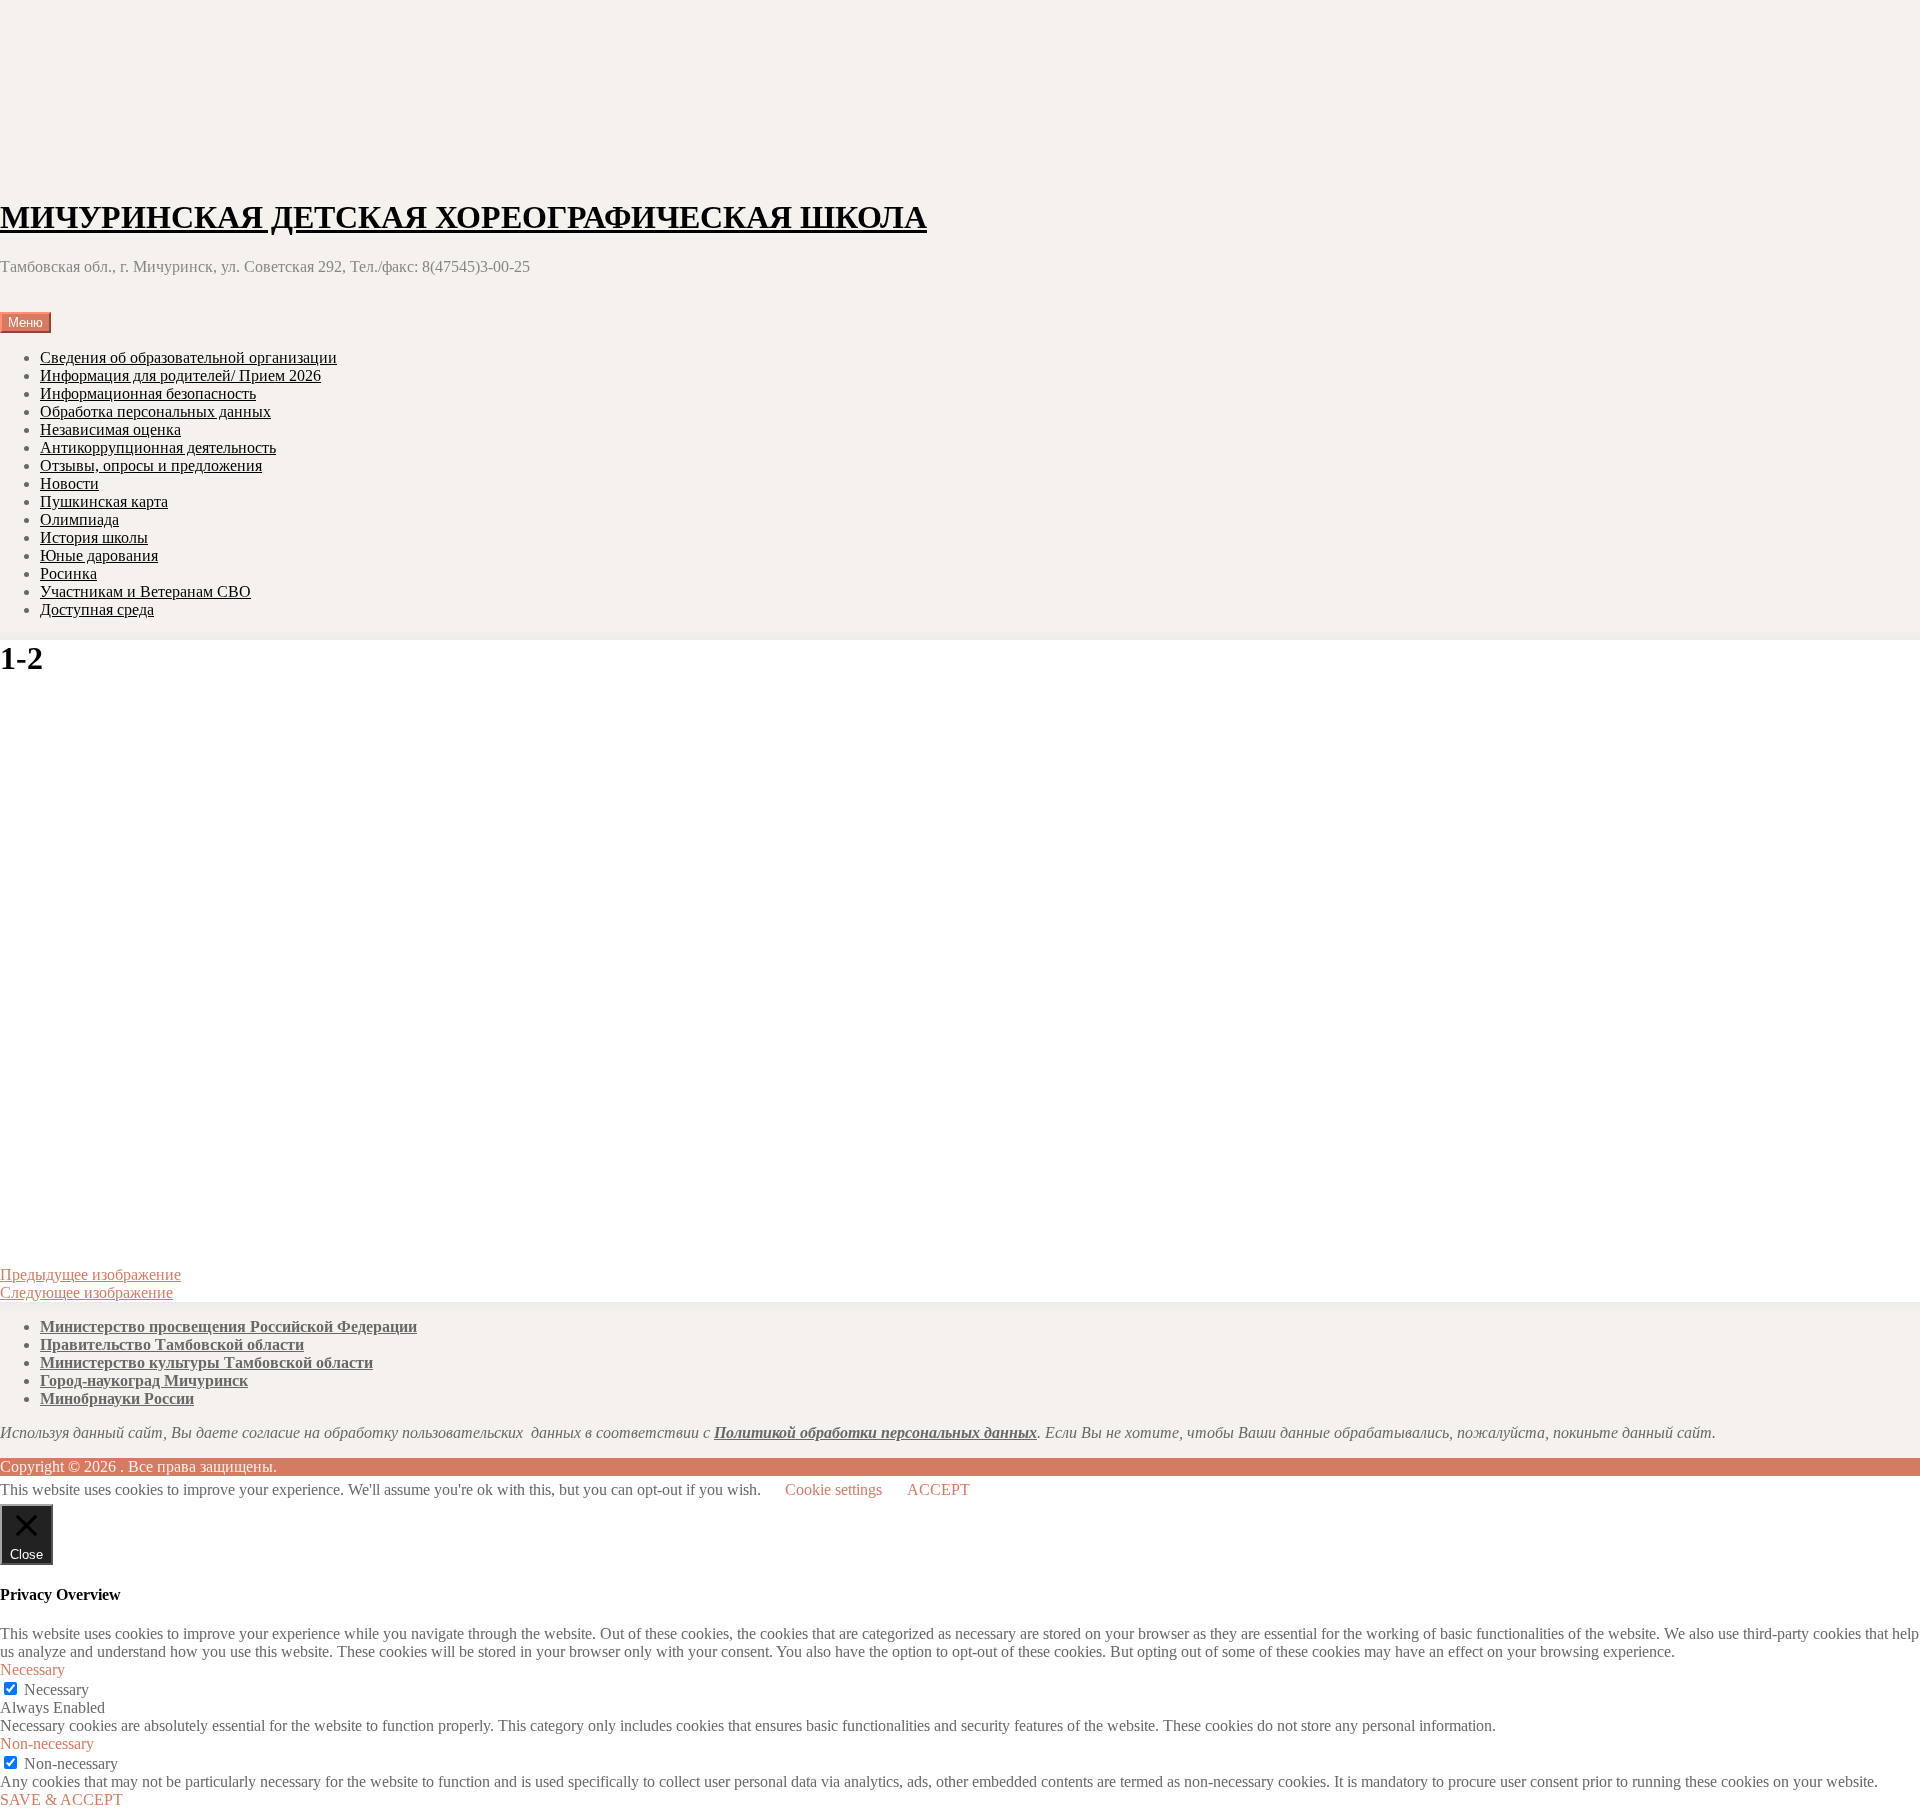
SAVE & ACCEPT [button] (61, 1799)
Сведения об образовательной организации (188, 357)
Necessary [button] (32, 1669)
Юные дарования (99, 555)
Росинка (68, 573)
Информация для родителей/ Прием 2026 (180, 375)
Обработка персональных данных (155, 411)
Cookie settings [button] (833, 1489)
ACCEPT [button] (938, 1489)
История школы (94, 537)
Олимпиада (79, 519)
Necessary (56, 1689)
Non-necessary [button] (47, 1743)
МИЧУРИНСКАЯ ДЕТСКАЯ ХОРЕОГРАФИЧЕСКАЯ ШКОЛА (463, 217)
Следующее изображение (86, 1292)
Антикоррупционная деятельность (158, 447)
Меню (25, 322)
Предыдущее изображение (90, 1274)
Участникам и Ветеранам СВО (145, 591)
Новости (69, 483)
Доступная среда (97, 609)
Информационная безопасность (148, 393)
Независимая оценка (110, 429)
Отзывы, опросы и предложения (151, 465)
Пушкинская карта (104, 501)
